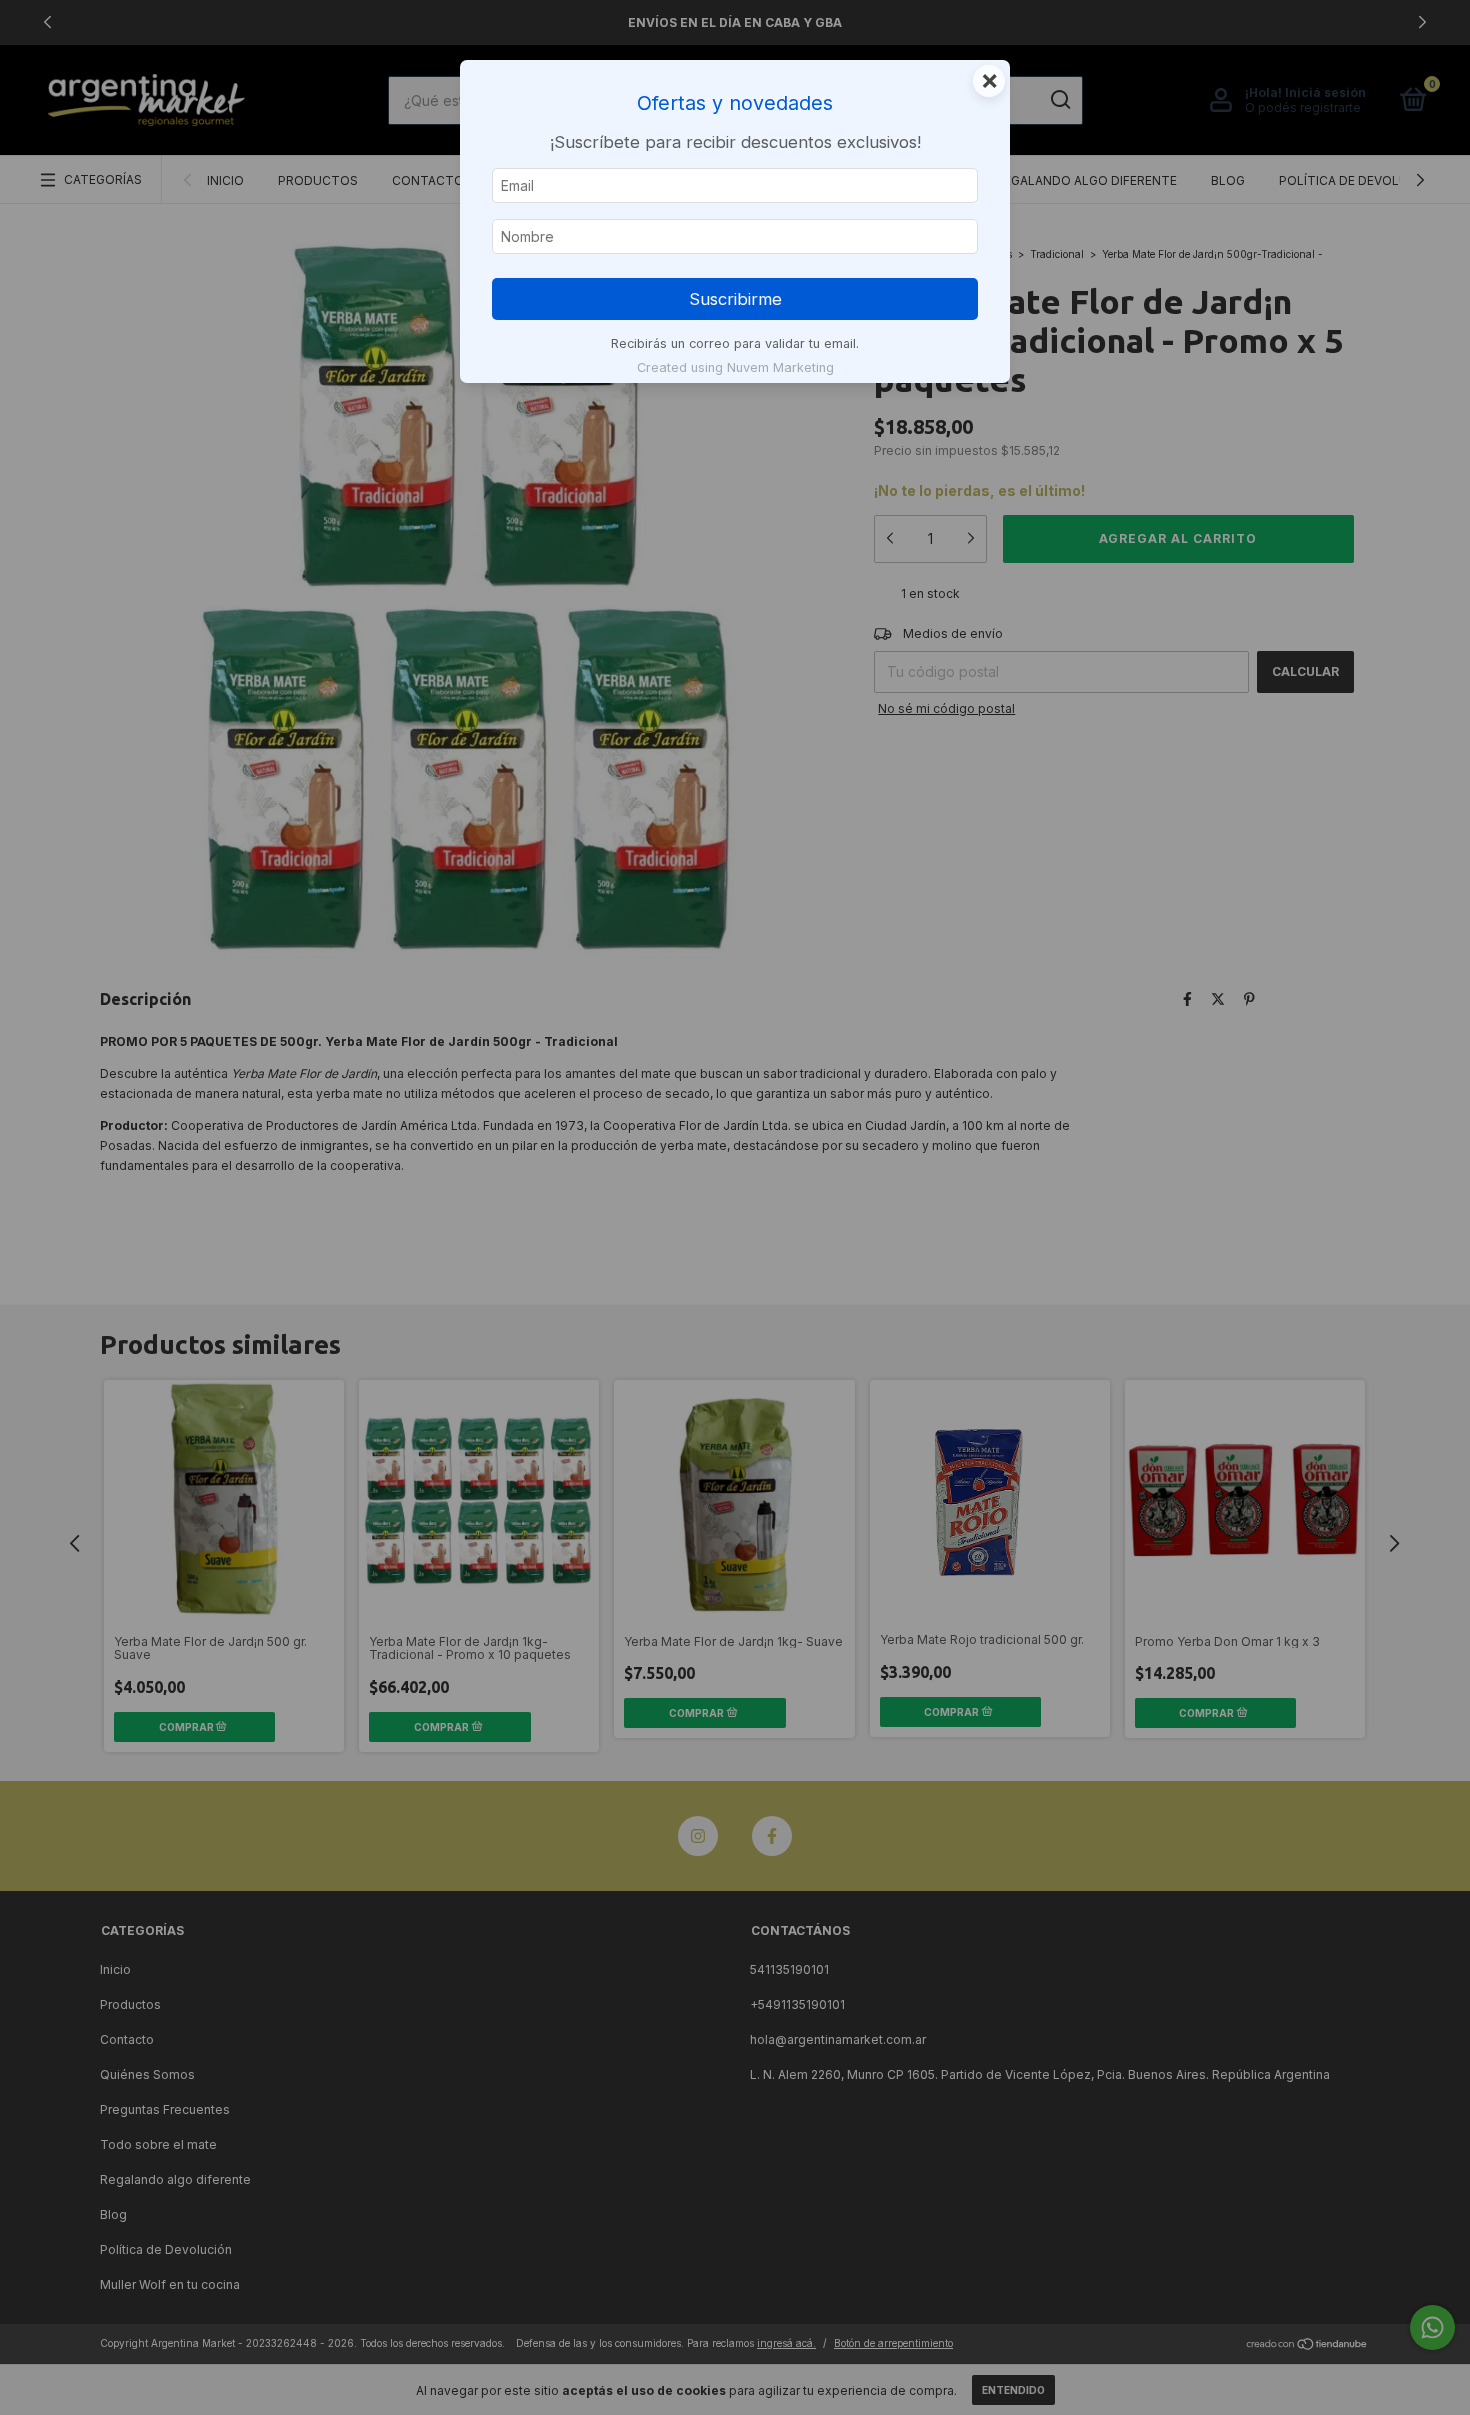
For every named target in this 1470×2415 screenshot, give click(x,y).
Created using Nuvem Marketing (735, 367)
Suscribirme (735, 299)
